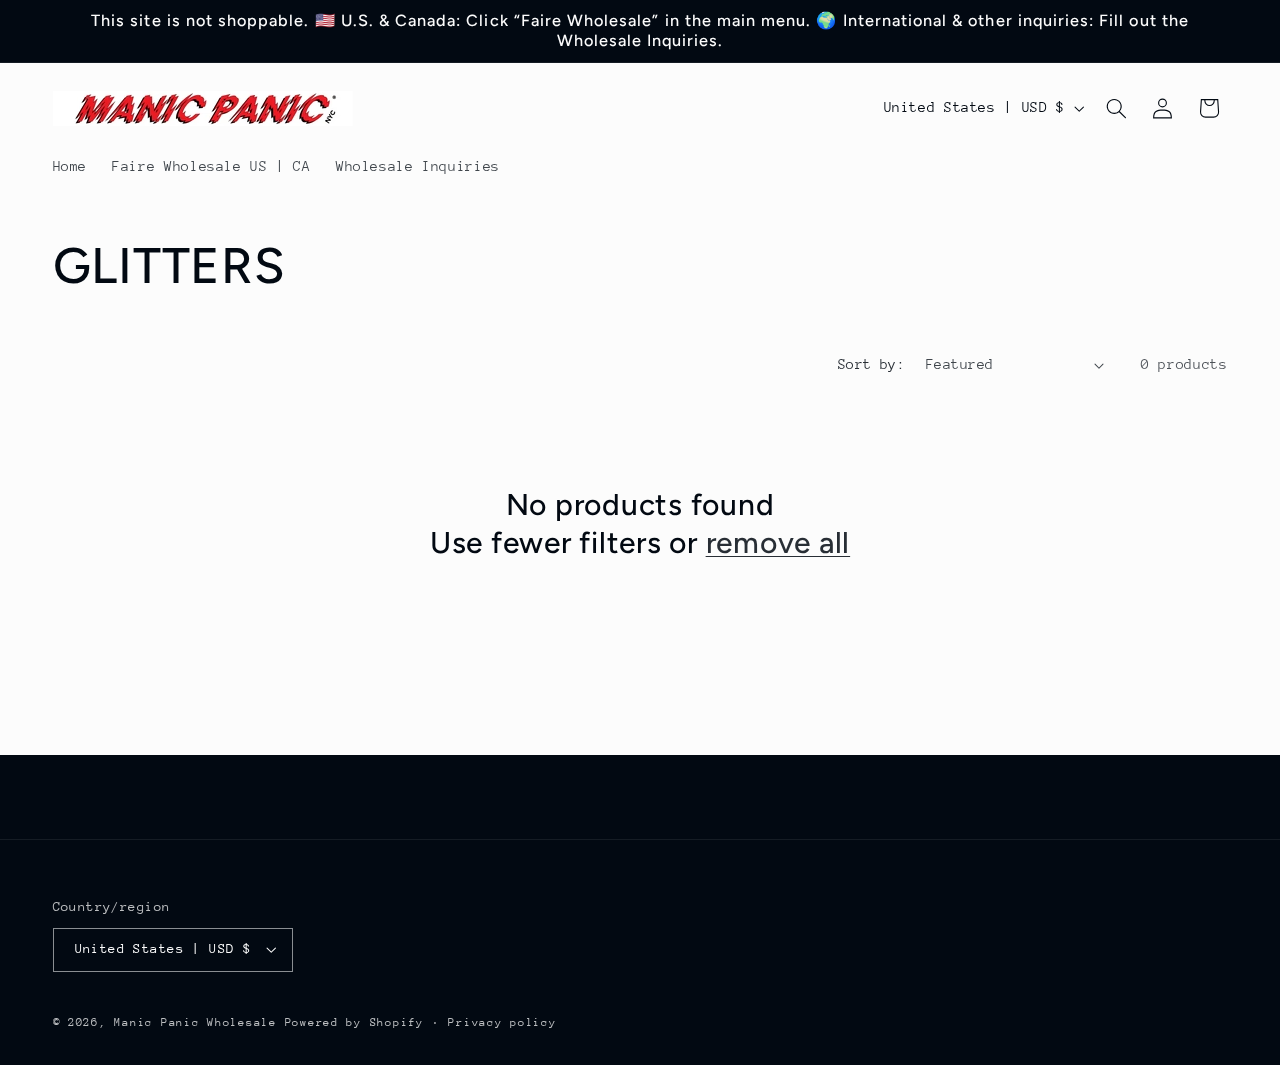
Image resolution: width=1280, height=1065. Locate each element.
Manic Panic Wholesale (195, 1022)
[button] (1116, 108)
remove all (778, 542)
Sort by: (871, 364)
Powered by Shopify (354, 1022)
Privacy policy (502, 1022)
